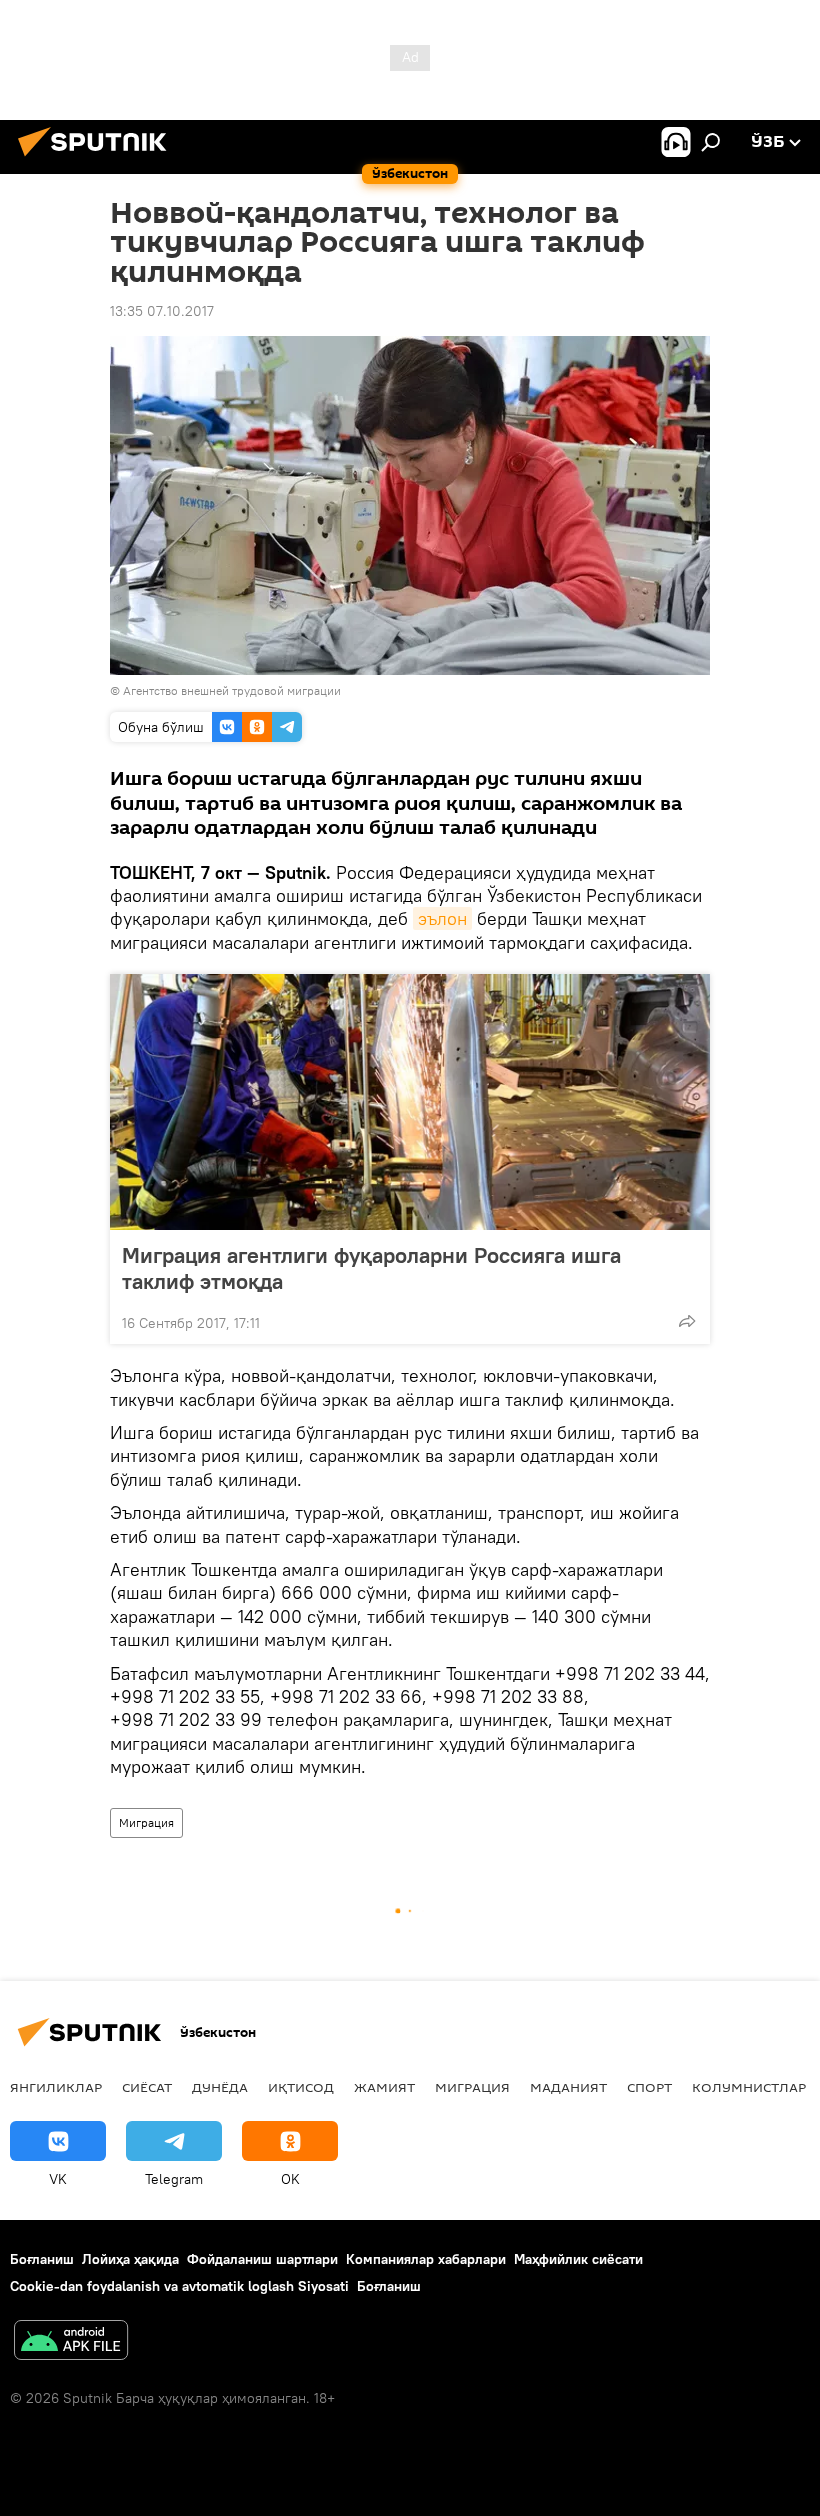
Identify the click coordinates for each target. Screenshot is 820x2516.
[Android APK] (71, 2342)
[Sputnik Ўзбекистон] (98, 159)
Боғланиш (42, 2259)
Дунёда (220, 2087)
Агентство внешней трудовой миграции (232, 690)
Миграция (146, 1822)
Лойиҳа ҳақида (130, 2259)
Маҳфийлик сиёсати (578, 2259)
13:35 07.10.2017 (162, 311)
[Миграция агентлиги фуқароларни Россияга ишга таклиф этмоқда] (410, 1102)
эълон (442, 918)
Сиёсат (147, 2087)
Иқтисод (301, 2087)
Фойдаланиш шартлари (262, 2259)
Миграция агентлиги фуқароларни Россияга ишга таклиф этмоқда (371, 1268)
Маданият (568, 2087)
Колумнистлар (749, 2087)
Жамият (384, 2087)
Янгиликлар (56, 2087)
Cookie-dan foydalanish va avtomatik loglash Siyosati (179, 2286)
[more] (687, 1321)
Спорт (649, 2087)
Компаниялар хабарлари (426, 2259)
